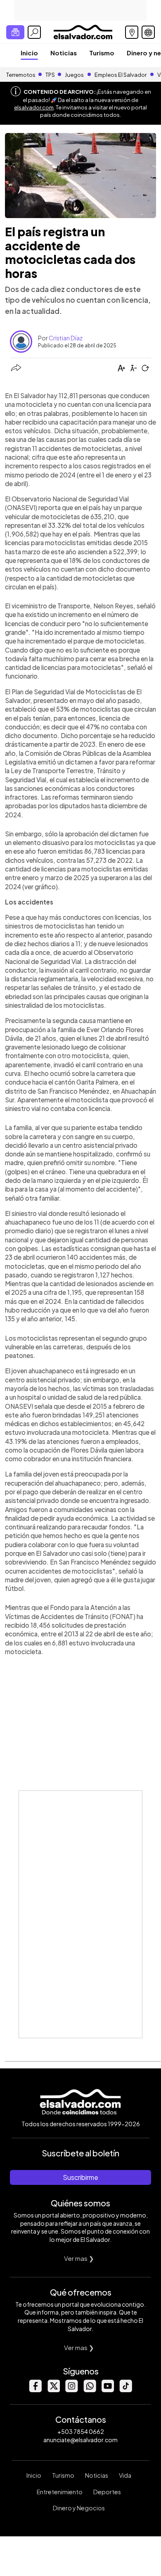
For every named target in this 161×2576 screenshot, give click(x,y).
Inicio (29, 53)
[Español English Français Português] (148, 32)
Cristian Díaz (66, 338)
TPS (50, 75)
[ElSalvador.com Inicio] (83, 31)
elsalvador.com (34, 107)
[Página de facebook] (35, 2390)
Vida (125, 2475)
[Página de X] (53, 2390)
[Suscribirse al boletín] (15, 32)
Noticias (64, 53)
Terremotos (21, 75)
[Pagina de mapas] (132, 32)
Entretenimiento (60, 2492)
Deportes (107, 2492)
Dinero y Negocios (79, 2508)
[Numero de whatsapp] (90, 2390)
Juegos (74, 75)
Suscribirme (80, 2177)
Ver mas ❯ (79, 2258)
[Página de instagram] (71, 2390)
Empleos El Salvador (121, 75)
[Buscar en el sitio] (34, 32)
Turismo (102, 53)
